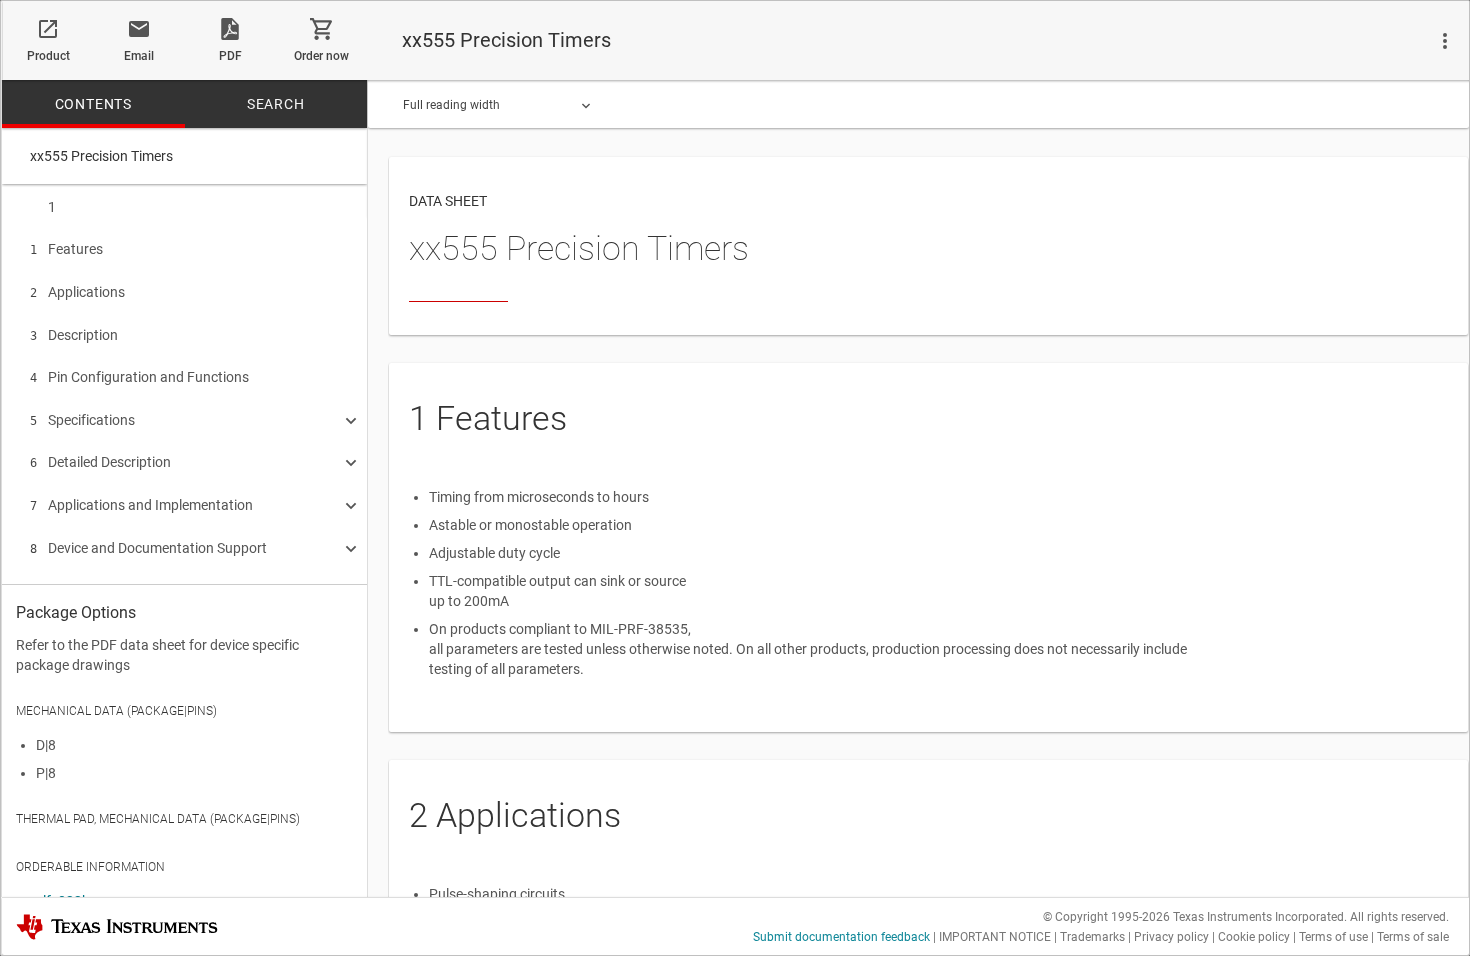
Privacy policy (1171, 937)
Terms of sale (1413, 937)
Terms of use (1333, 937)
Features (66, 249)
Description (74, 335)
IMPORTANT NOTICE (995, 937)
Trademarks (1092, 937)
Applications (77, 292)
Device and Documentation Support (148, 548)
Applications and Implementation (141, 505)
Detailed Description (100, 462)
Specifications (82, 420)
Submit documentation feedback (841, 937)
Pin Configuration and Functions (139, 377)
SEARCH (276, 104)
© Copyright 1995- (1106, 917)
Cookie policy (1254, 937)
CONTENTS (93, 104)
